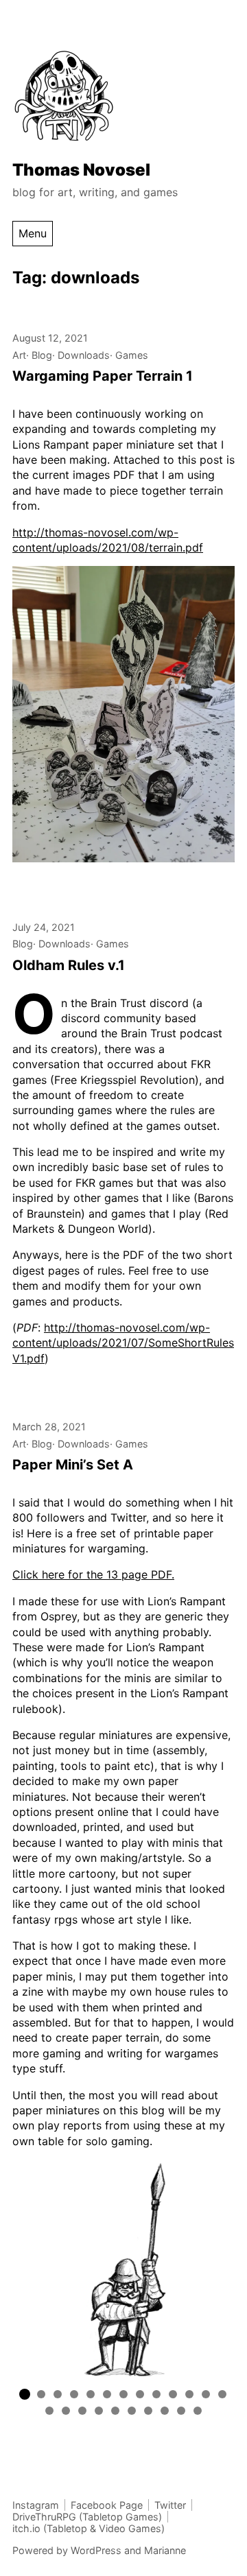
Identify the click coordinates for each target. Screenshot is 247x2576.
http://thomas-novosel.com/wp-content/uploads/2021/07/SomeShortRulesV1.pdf (123, 1343)
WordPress (96, 2550)
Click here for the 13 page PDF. (93, 1574)
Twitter (170, 2505)
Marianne (165, 2550)
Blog (42, 355)
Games (132, 355)
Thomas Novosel (81, 170)
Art (19, 355)
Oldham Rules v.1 (69, 965)
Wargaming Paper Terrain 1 (103, 376)
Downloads (84, 355)
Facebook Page (107, 2505)
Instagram (36, 2505)
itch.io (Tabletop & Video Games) (89, 2528)
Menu (33, 233)
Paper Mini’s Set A (73, 1465)
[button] (25, 2394)
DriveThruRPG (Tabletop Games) (87, 2517)
